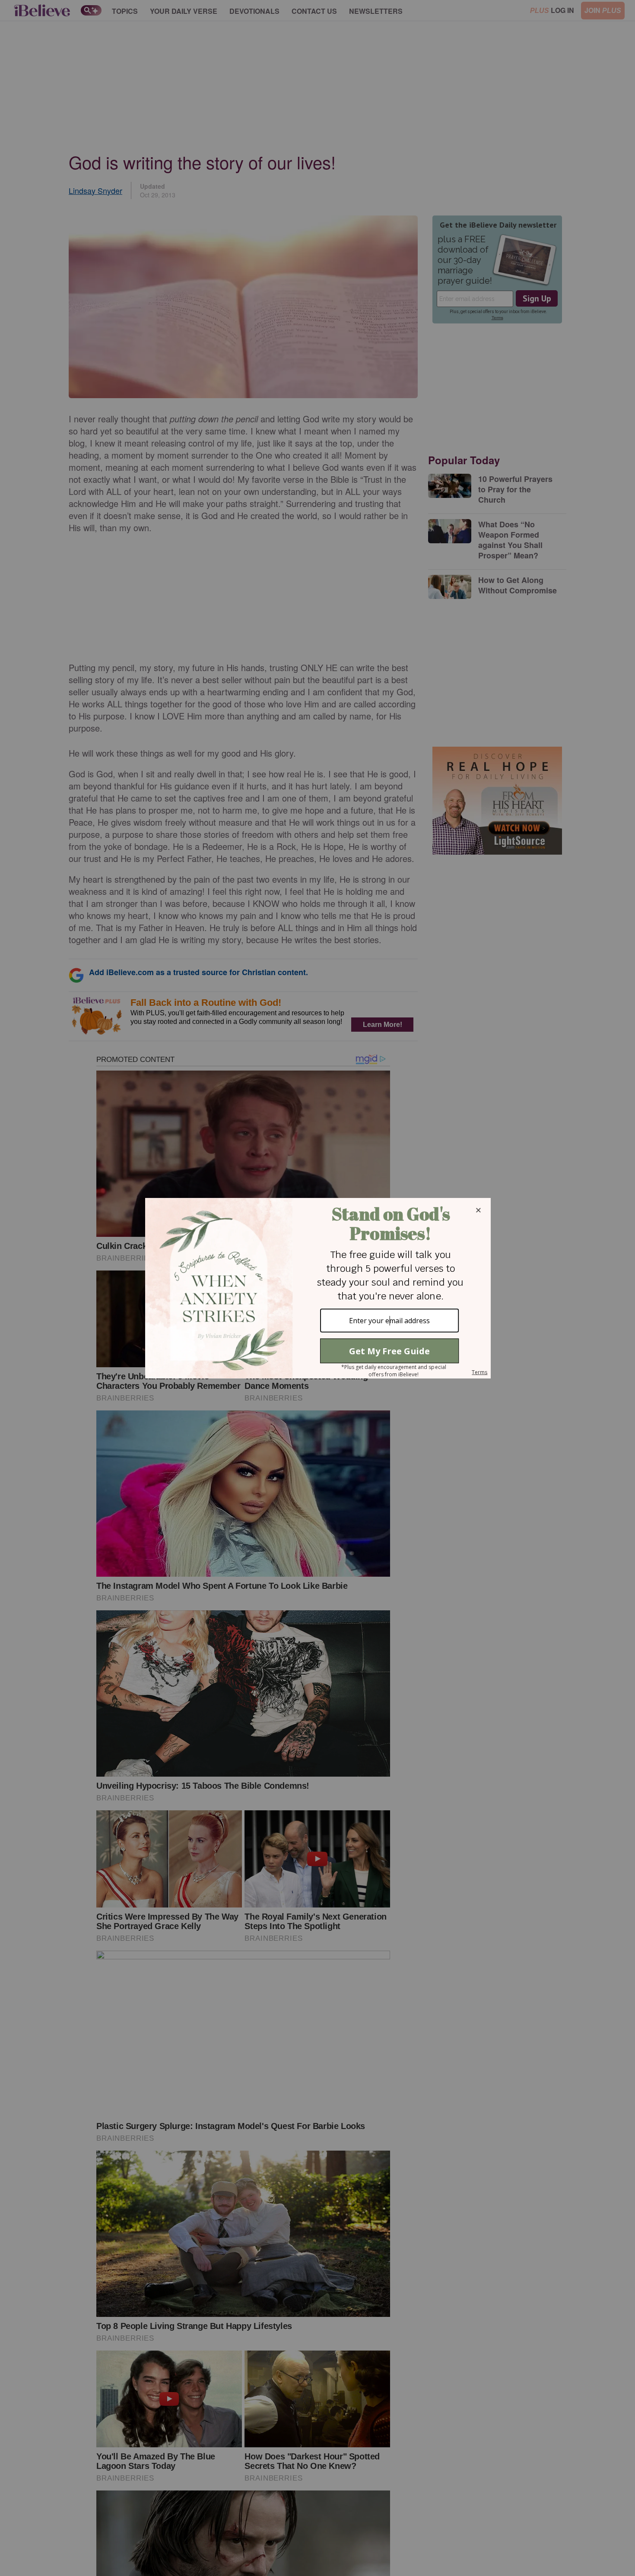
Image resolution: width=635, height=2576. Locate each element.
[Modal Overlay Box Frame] (317, 1288)
